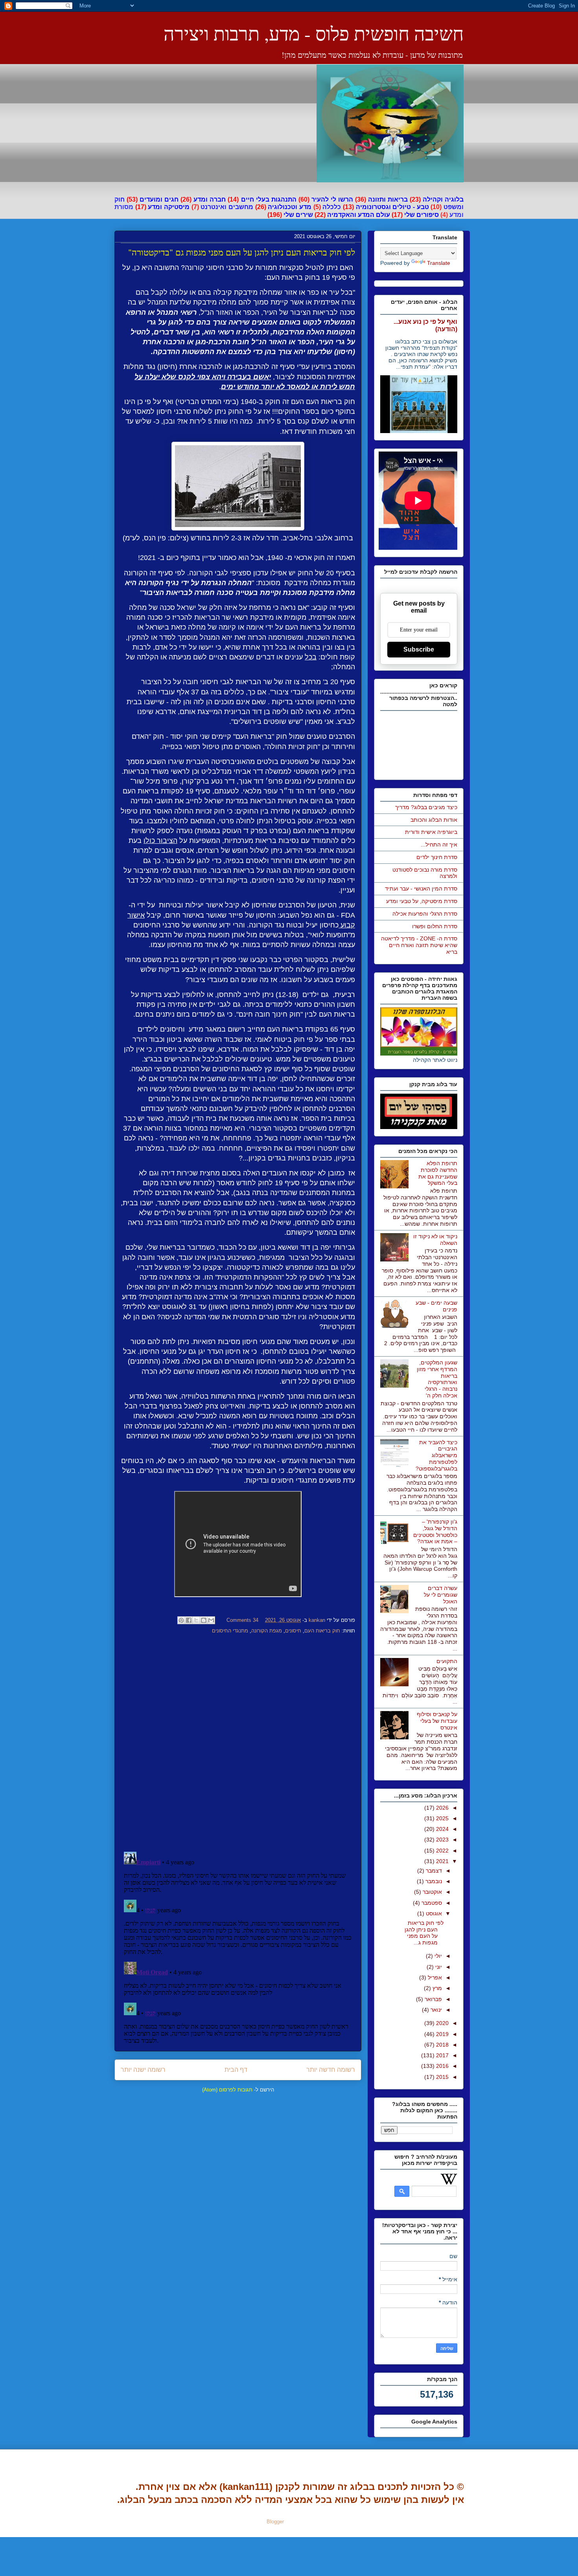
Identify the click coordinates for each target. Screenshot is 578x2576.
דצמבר (433, 1871)
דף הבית (236, 2070)
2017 (442, 2055)
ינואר (435, 2010)
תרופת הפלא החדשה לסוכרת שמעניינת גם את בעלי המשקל (438, 1173)
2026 (442, 1808)
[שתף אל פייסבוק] (189, 1620)
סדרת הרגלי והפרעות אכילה (425, 914)
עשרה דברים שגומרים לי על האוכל (441, 1595)
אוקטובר (432, 1892)
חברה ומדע (210, 199)
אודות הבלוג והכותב (434, 820)
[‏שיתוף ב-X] (196, 1620)
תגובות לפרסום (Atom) (227, 2090)
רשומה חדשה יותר (331, 2070)
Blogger (275, 2522)
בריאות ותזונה (388, 199)
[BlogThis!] (204, 1620)
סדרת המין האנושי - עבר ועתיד (421, 889)
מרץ (436, 1988)
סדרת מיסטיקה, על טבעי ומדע (422, 901)
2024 (442, 1829)
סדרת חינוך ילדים (437, 857)
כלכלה (332, 207)
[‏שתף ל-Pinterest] (181, 1620)
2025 (442, 1818)
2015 (442, 2077)
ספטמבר (431, 1903)
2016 (442, 2066)
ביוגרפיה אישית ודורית (431, 832)
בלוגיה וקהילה (443, 199)
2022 (442, 1851)
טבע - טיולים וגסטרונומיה (392, 207)
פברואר (433, 1999)
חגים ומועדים (159, 199)
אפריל (434, 1977)
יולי (437, 1956)
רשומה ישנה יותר (143, 2070)
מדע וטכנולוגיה (290, 207)
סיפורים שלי (422, 215)
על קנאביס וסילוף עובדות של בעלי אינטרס (437, 1721)
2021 (442, 1861)
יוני (438, 1967)
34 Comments (242, 1620)
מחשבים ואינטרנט (227, 207)
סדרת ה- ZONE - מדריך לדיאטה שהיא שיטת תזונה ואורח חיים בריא (419, 945)
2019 (442, 2034)
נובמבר (433, 1881)
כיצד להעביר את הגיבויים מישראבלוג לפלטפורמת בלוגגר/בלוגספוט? (436, 1455)
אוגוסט (433, 1913)
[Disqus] (238, 1744)
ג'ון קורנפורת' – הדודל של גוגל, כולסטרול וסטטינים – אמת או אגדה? (435, 1531)
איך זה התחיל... (439, 845)
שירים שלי (298, 215)
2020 (442, 2023)
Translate (439, 263)
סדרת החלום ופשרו (435, 926)
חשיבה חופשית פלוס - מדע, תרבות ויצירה (314, 33)
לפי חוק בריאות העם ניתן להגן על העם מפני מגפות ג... (424, 1933)
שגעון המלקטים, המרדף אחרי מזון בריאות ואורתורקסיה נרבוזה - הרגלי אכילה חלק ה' (437, 1379)
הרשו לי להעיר (332, 199)
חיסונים (293, 1631)
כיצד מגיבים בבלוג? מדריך (426, 807)
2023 (442, 1840)
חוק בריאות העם (322, 1631)
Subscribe (419, 649)
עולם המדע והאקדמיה (359, 215)
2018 (442, 2045)
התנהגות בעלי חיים (269, 199)
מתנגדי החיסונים (230, 1631)
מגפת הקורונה (267, 1631)
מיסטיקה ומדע (169, 207)
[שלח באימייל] (211, 1620)
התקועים (447, 1661)
